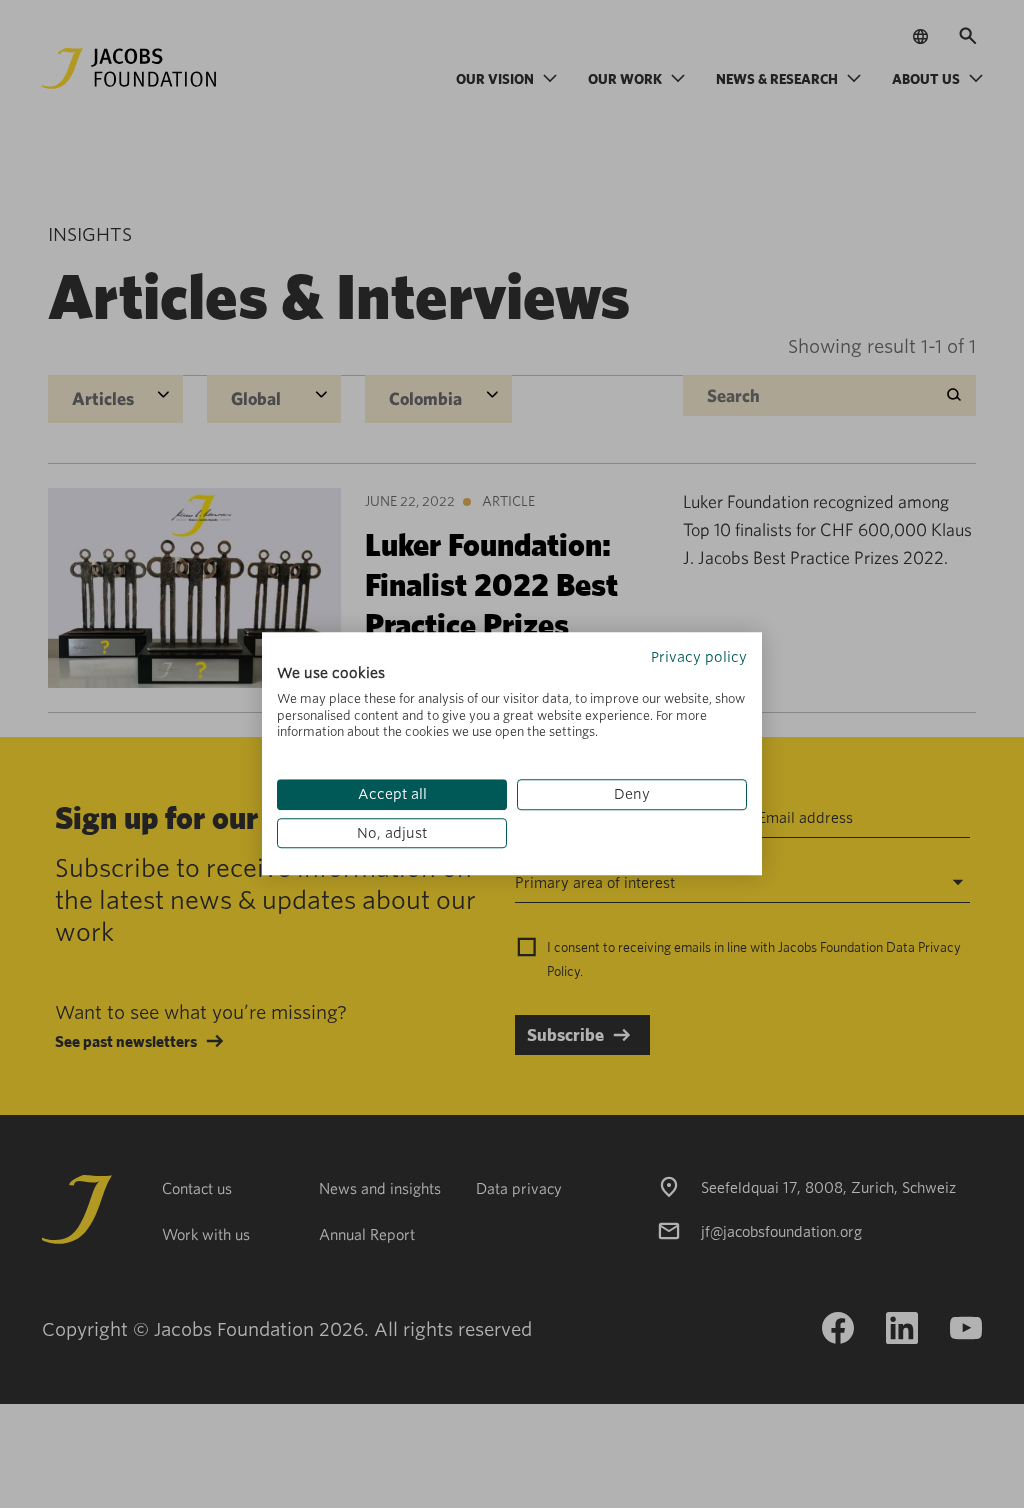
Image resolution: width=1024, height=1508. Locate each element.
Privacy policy (699, 657)
